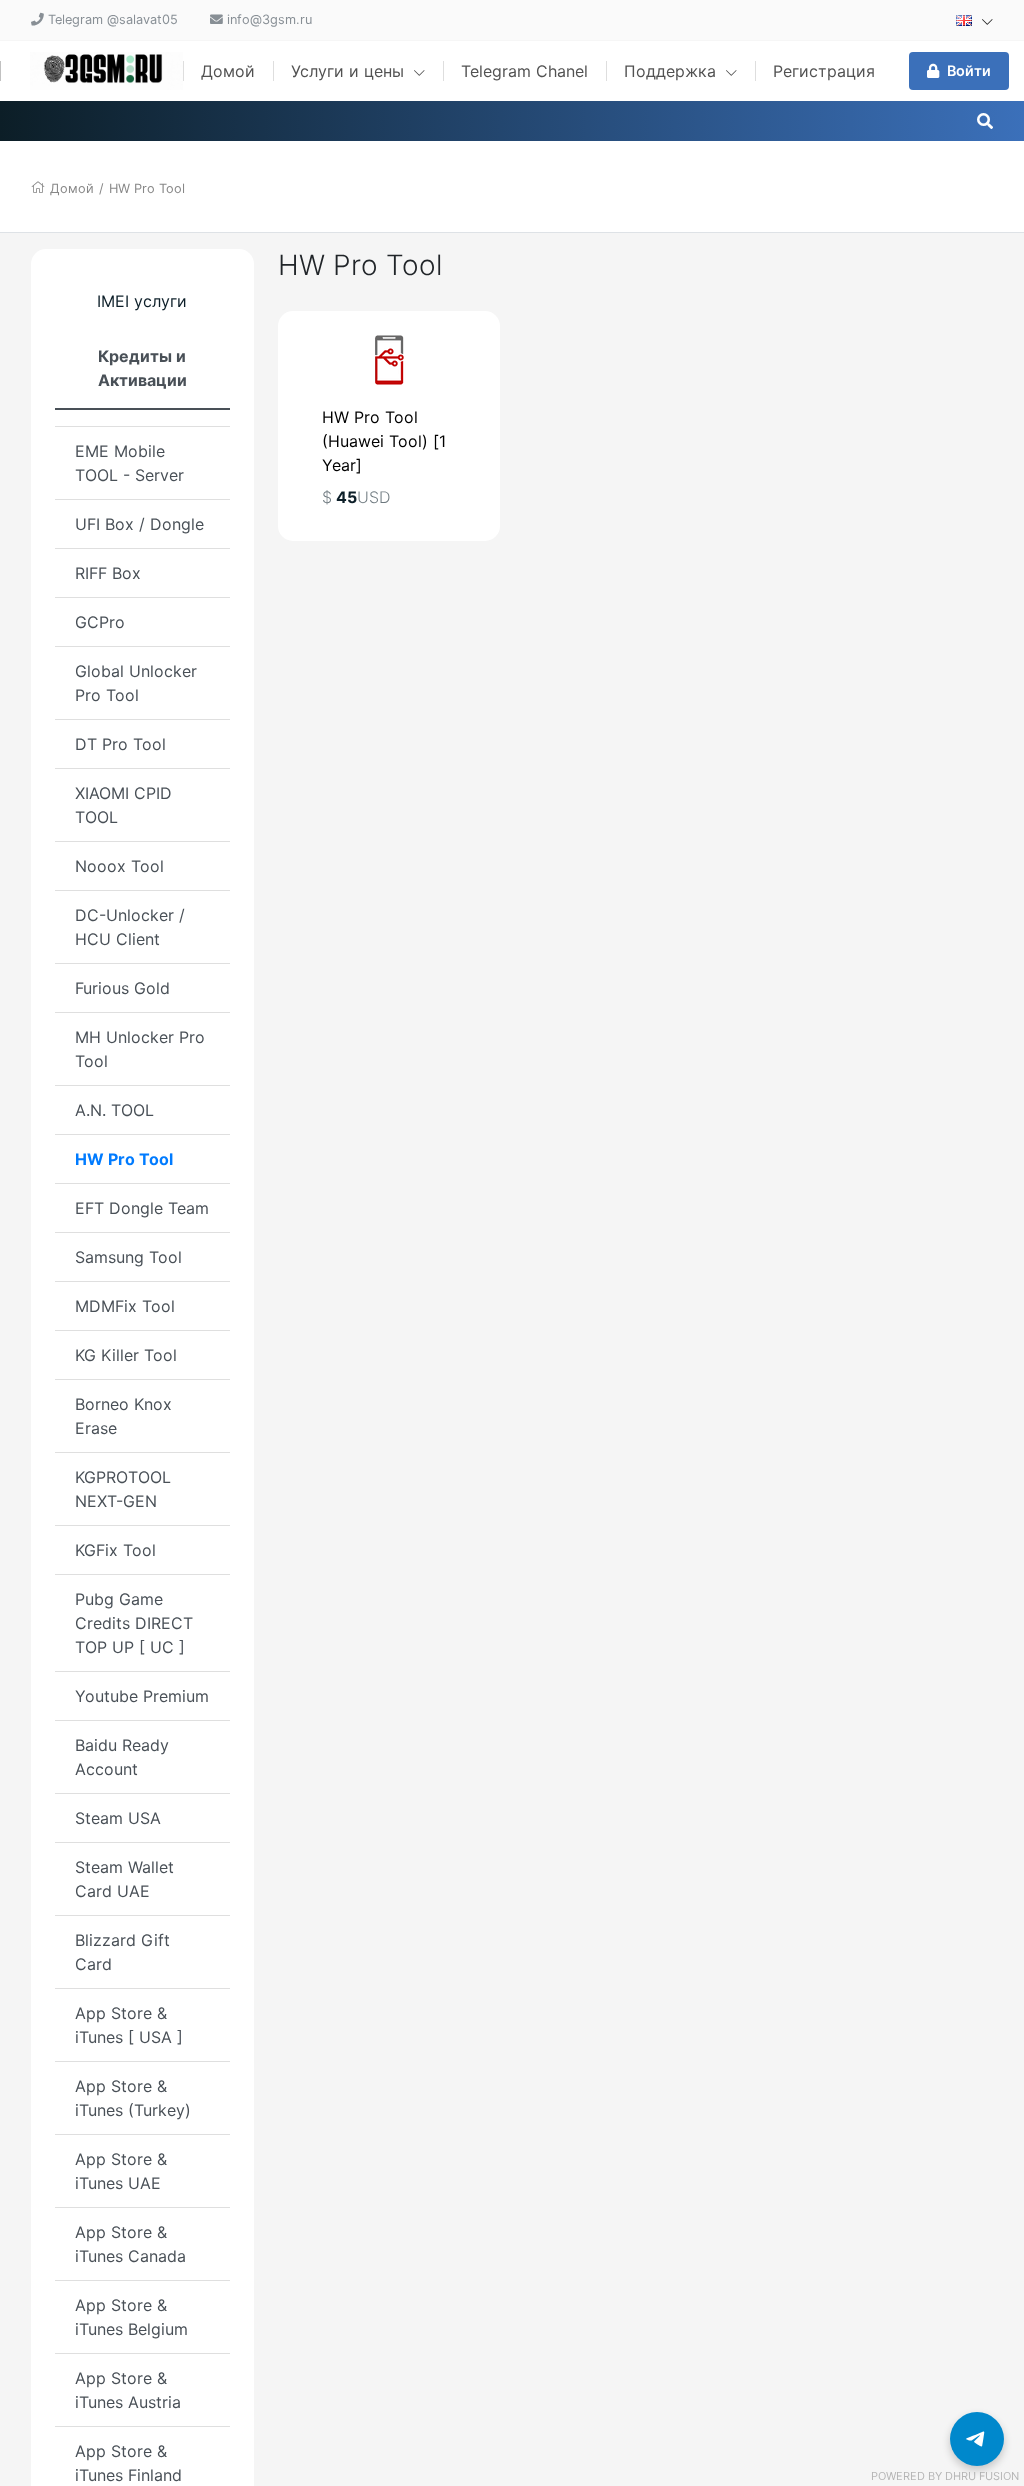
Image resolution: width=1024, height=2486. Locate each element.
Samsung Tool (128, 1257)
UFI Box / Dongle (139, 524)
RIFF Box (108, 573)
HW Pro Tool (147, 188)
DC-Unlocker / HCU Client (130, 927)
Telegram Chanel (524, 71)
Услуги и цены (350, 71)
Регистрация (824, 71)
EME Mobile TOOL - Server (129, 463)
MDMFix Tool (125, 1306)
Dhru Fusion (982, 2476)
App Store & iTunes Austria (128, 2390)
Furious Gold (122, 988)
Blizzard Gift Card (122, 1952)
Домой (228, 71)
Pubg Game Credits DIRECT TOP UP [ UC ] (134, 1623)
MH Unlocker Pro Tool (140, 1049)
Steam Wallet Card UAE (124, 1879)
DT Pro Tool (120, 744)
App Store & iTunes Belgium (131, 2317)
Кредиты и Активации (142, 368)
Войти (969, 70)
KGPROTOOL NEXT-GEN (123, 1489)
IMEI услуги (142, 301)
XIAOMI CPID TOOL (123, 805)
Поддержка (672, 71)
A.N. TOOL (114, 1110)
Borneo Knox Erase (123, 1416)
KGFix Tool (115, 1550)
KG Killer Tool (126, 1355)
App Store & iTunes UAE (121, 2171)
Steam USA (118, 1818)
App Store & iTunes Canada (130, 2244)
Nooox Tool (119, 866)
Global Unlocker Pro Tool (136, 683)
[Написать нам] (977, 2439)
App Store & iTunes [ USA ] (129, 2025)
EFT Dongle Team (142, 1208)
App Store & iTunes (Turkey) (133, 2098)
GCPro (100, 622)
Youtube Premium (142, 1696)
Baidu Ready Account (122, 1757)
